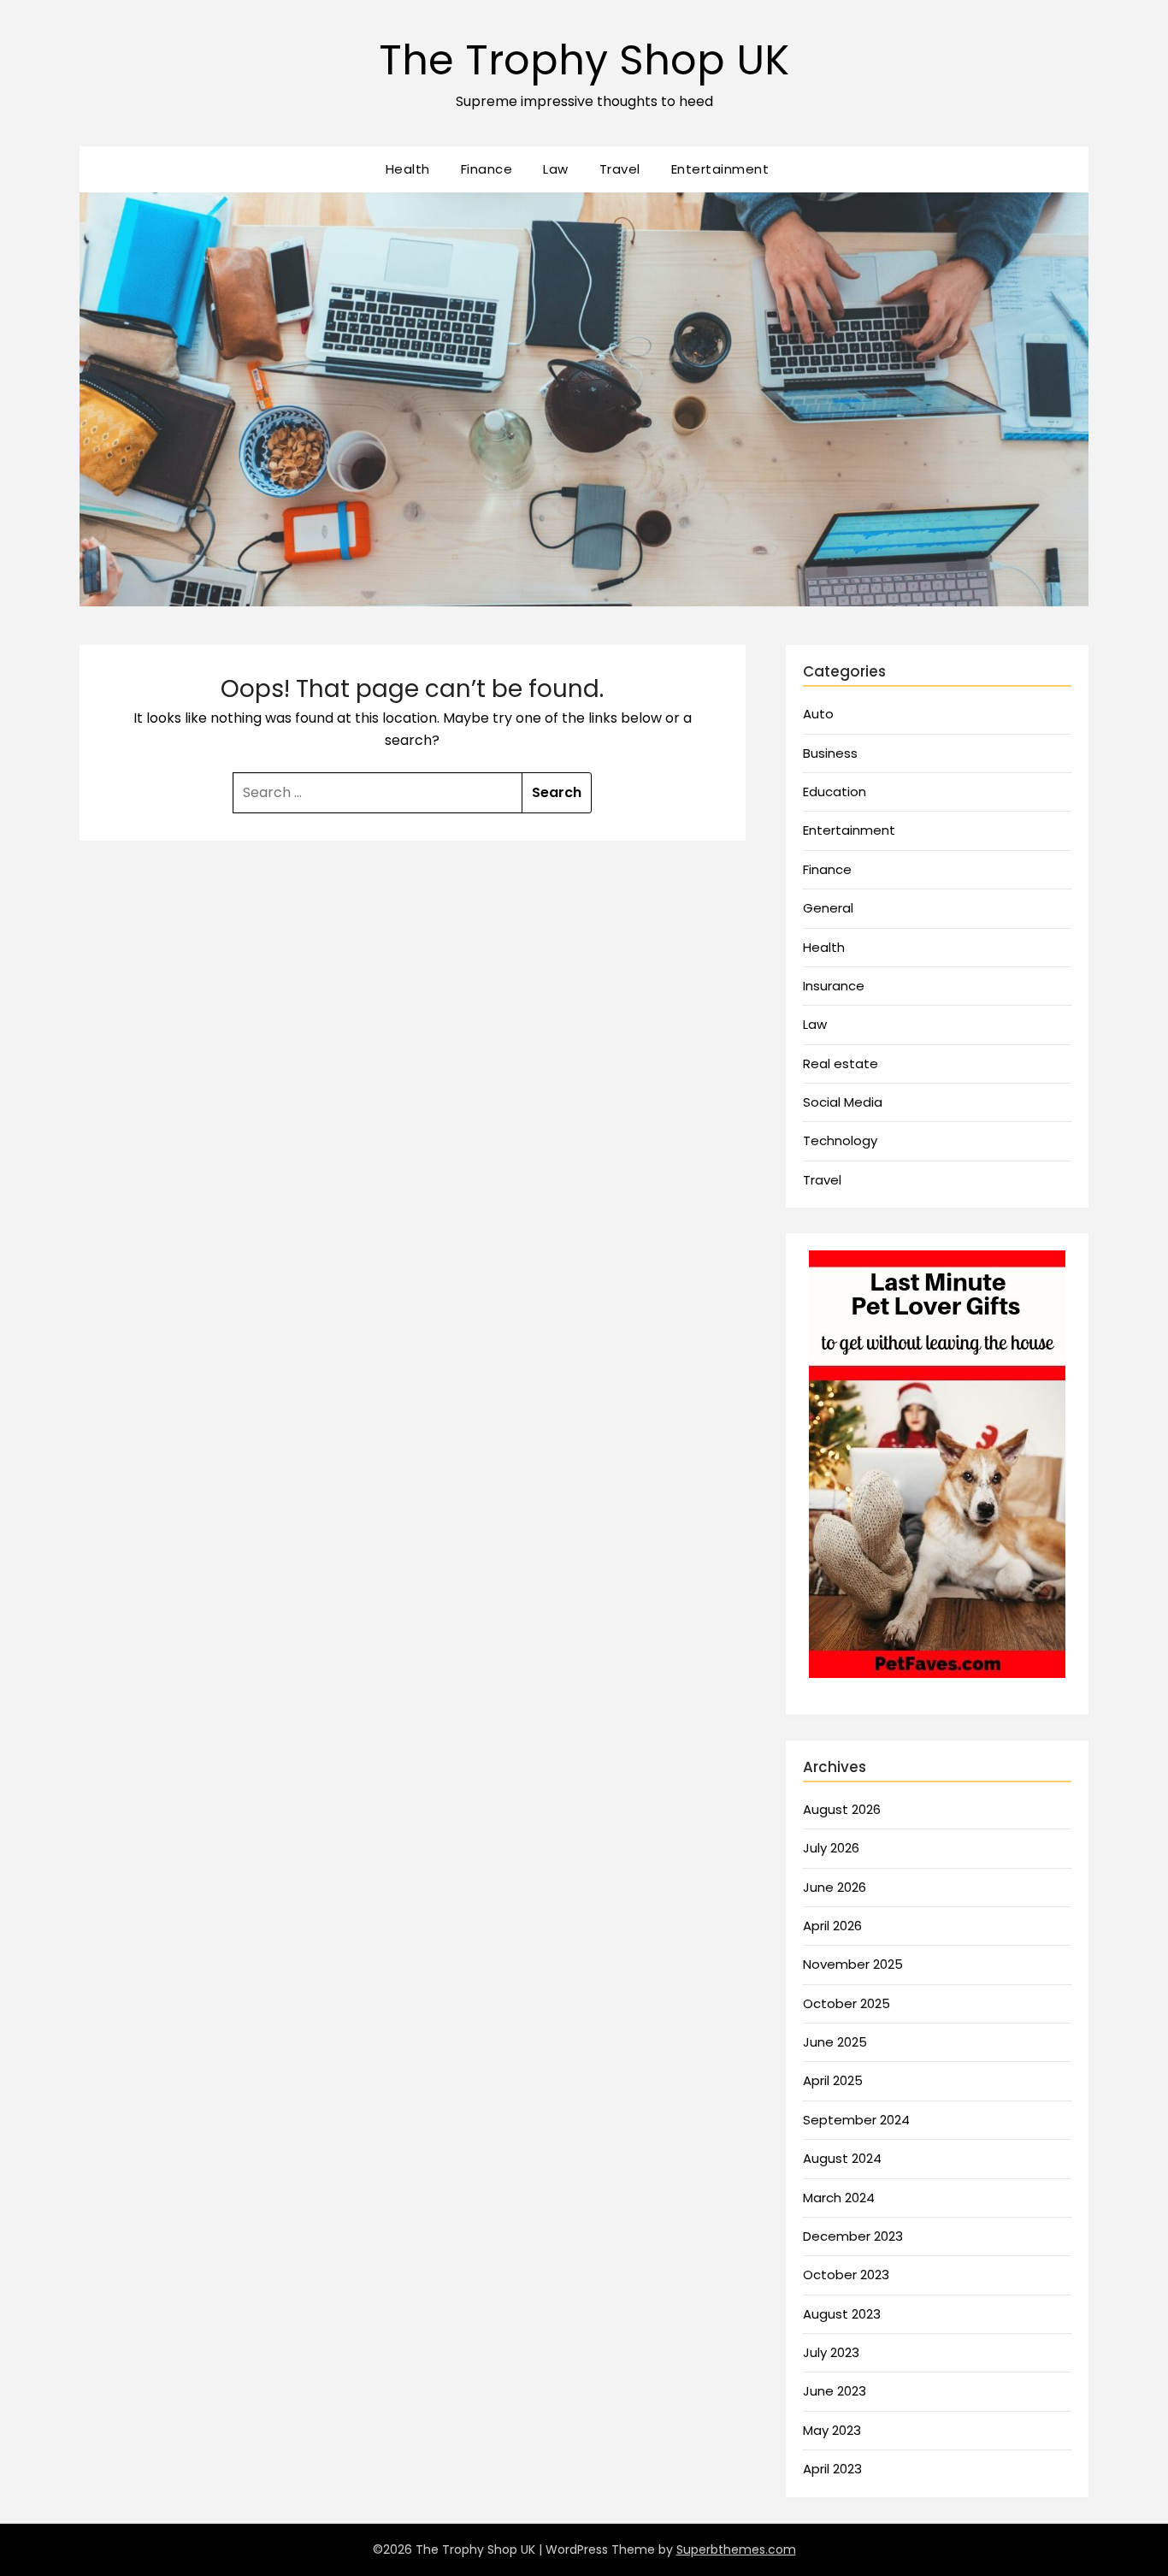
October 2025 (847, 2003)
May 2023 (832, 2430)
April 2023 (832, 2469)
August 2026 (842, 1809)
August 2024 (842, 2158)
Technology (840, 1140)
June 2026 (835, 1887)
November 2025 (853, 1964)
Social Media (843, 1102)
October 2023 (846, 2275)
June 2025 (835, 2042)
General (828, 908)
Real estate (841, 1063)
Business (830, 753)
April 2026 (832, 1926)
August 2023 (842, 2314)
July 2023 (831, 2352)
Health (408, 169)
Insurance (834, 986)
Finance (487, 169)
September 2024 (856, 2120)
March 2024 (839, 2198)
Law (556, 169)
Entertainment (720, 169)
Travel (620, 169)
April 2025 (833, 2080)
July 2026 (831, 1848)
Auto (818, 714)
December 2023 (853, 2236)
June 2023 (835, 2391)
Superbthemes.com (736, 2549)
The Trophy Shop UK (584, 60)
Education (835, 792)
